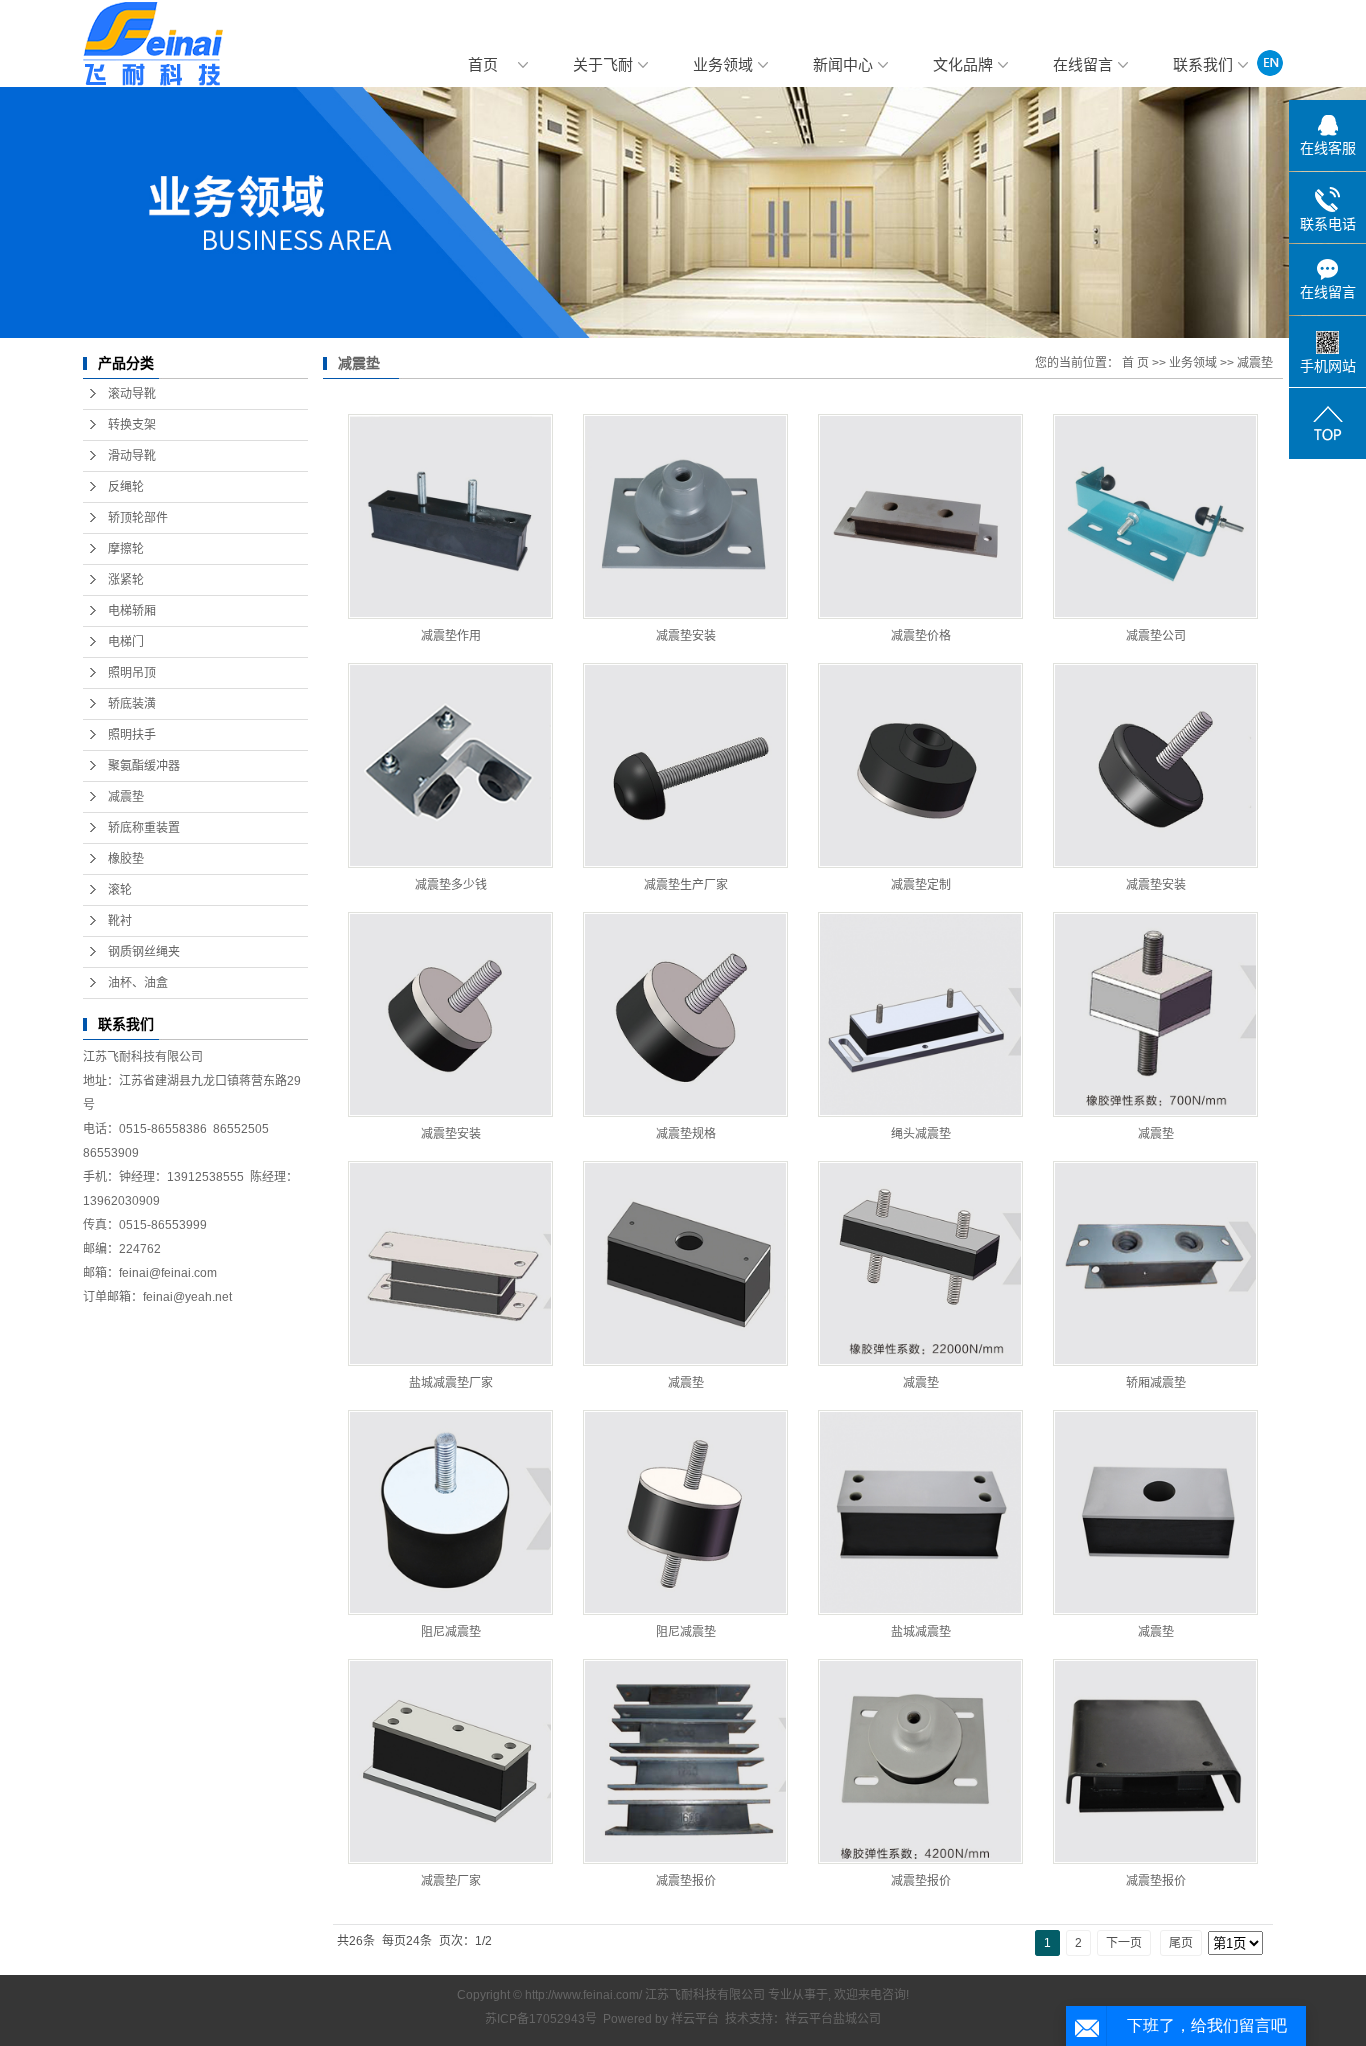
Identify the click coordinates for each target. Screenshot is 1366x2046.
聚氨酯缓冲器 (144, 766)
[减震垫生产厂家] (685, 765)
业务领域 (723, 65)
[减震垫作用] (450, 516)
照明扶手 (132, 735)
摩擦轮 (126, 549)
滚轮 (120, 890)
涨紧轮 (126, 580)
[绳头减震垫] (920, 1014)
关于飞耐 (603, 65)
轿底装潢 (132, 704)
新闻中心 (843, 65)
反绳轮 (126, 487)
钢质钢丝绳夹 (144, 952)
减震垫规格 (686, 1134)
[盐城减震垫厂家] (450, 1263)
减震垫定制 (921, 885)
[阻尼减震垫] (450, 1512)
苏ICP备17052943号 (541, 2019)
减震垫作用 (451, 636)
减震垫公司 (1156, 636)
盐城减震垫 (921, 1632)
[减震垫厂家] (450, 1761)
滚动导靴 (132, 394)
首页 (483, 65)
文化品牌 (963, 65)
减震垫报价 (686, 1881)
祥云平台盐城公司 (833, 2019)
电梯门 (126, 642)
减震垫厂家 (451, 1881)
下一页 (1124, 1943)
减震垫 (126, 797)
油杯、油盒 (138, 983)
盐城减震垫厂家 (451, 1383)
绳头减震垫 (921, 1134)
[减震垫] (1155, 1014)
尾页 (1181, 1943)
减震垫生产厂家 (686, 885)
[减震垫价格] (920, 516)
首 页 (1135, 363)
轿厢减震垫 (1156, 1383)
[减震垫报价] (685, 1761)
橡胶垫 (126, 859)
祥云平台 (695, 2019)
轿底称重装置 (144, 828)
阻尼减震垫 (451, 1632)
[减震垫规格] (685, 1014)
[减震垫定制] (920, 765)
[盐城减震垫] (920, 1512)
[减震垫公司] (1155, 516)
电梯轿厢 (132, 611)
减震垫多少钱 (451, 885)
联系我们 (1203, 65)
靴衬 (120, 921)
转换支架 (132, 425)
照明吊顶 (132, 673)
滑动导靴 (132, 456)
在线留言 (1083, 65)
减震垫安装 (686, 636)
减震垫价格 (921, 636)
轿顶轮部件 (138, 518)
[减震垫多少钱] (450, 765)
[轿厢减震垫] (1155, 1263)
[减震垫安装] (685, 516)
